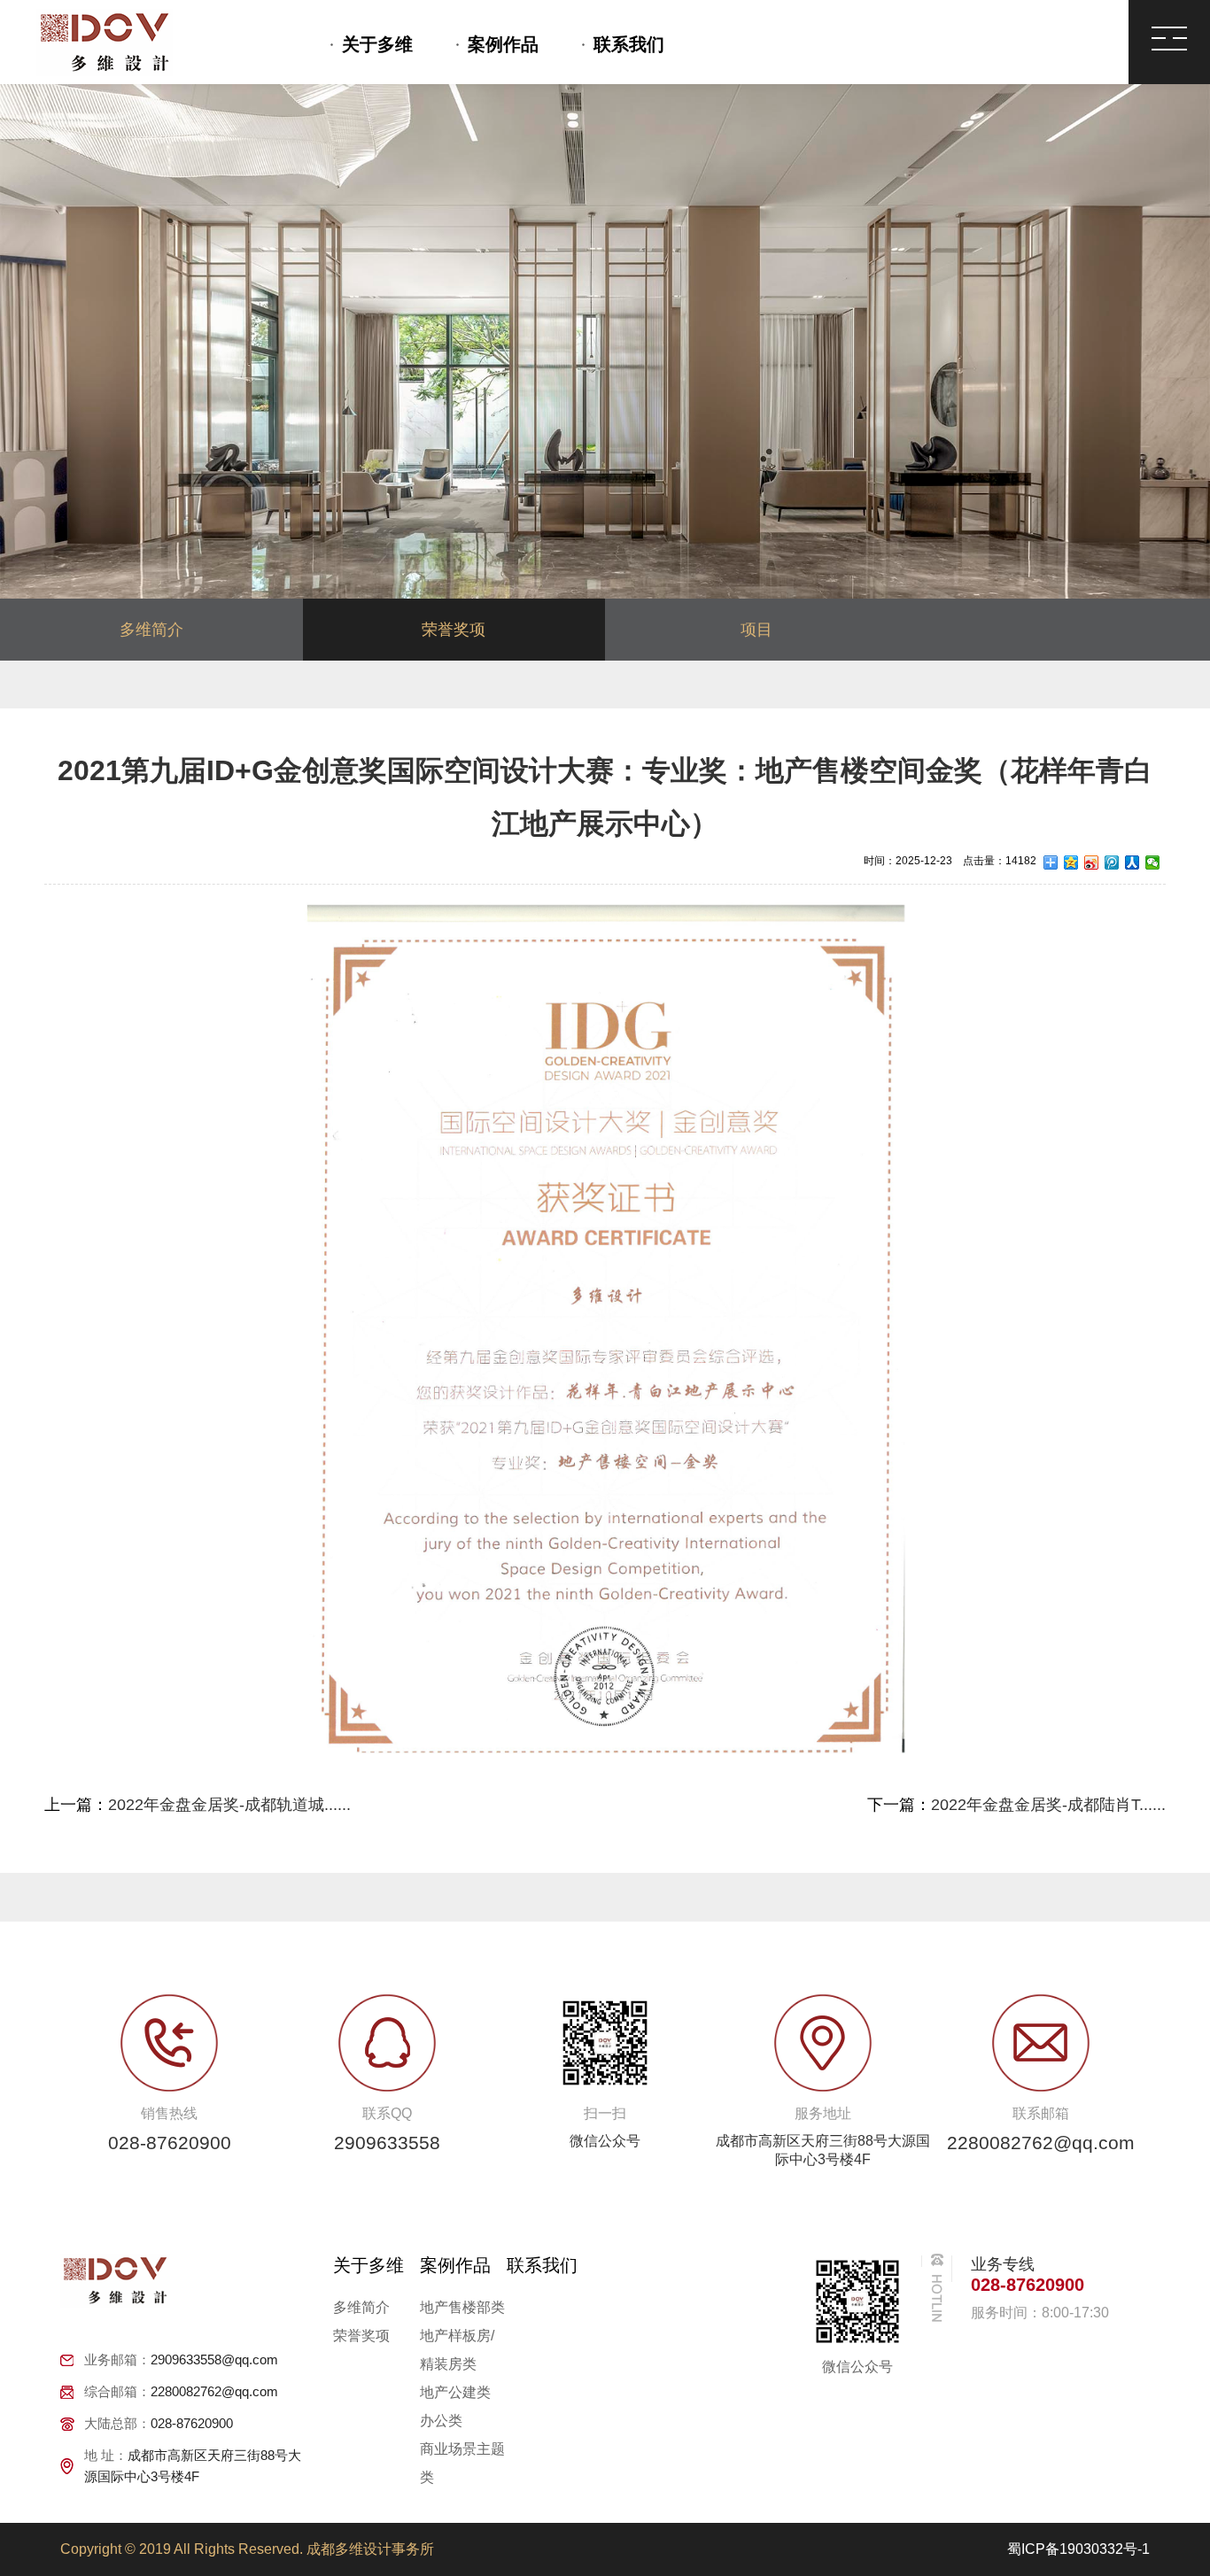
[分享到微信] (1153, 863)
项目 (756, 630)
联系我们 (629, 44)
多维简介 (151, 630)
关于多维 (377, 44)
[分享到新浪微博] (1092, 863)
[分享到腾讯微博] (1112, 863)
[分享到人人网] (1132, 863)
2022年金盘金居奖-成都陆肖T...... (1048, 1805)
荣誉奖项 (454, 630)
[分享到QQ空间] (1071, 863)
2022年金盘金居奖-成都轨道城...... (229, 1805)
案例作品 (503, 44)
